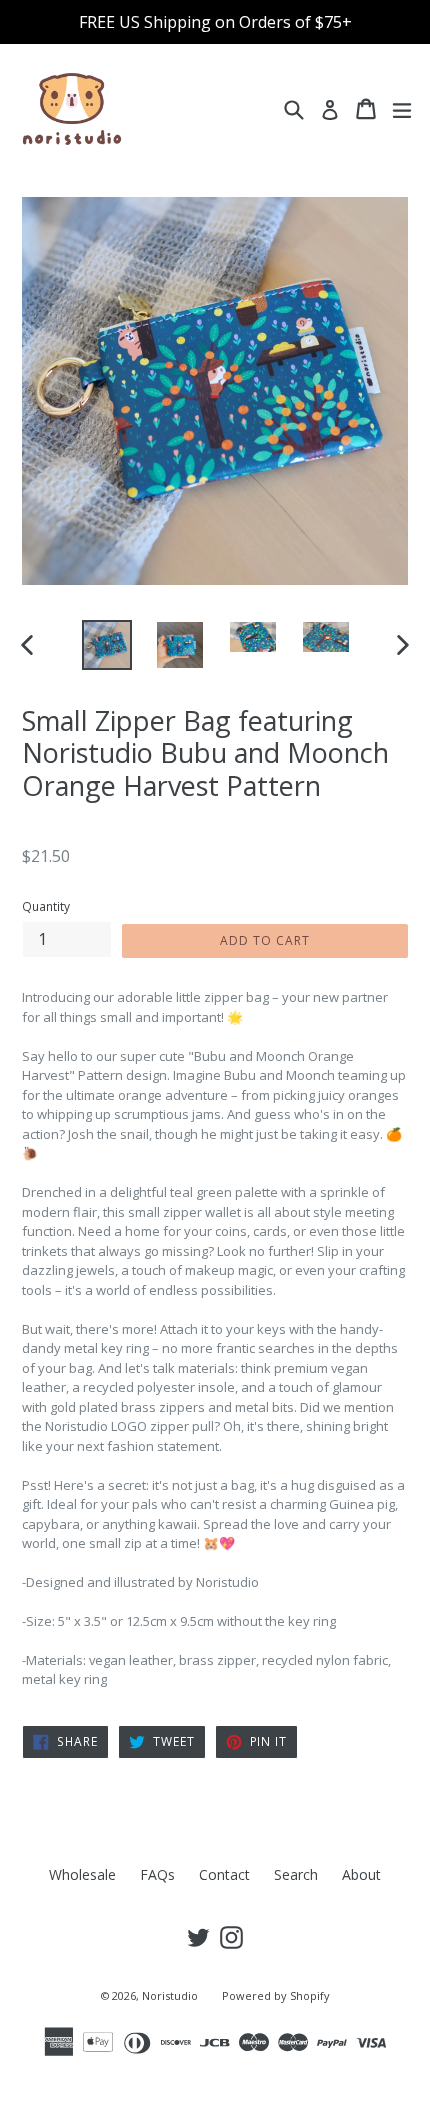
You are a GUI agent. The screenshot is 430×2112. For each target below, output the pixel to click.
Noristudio (170, 1995)
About (361, 1874)
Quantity (46, 906)
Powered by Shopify (276, 1995)
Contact (224, 1874)
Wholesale (82, 1874)
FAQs (157, 1874)
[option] (106, 645)
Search (296, 1874)
